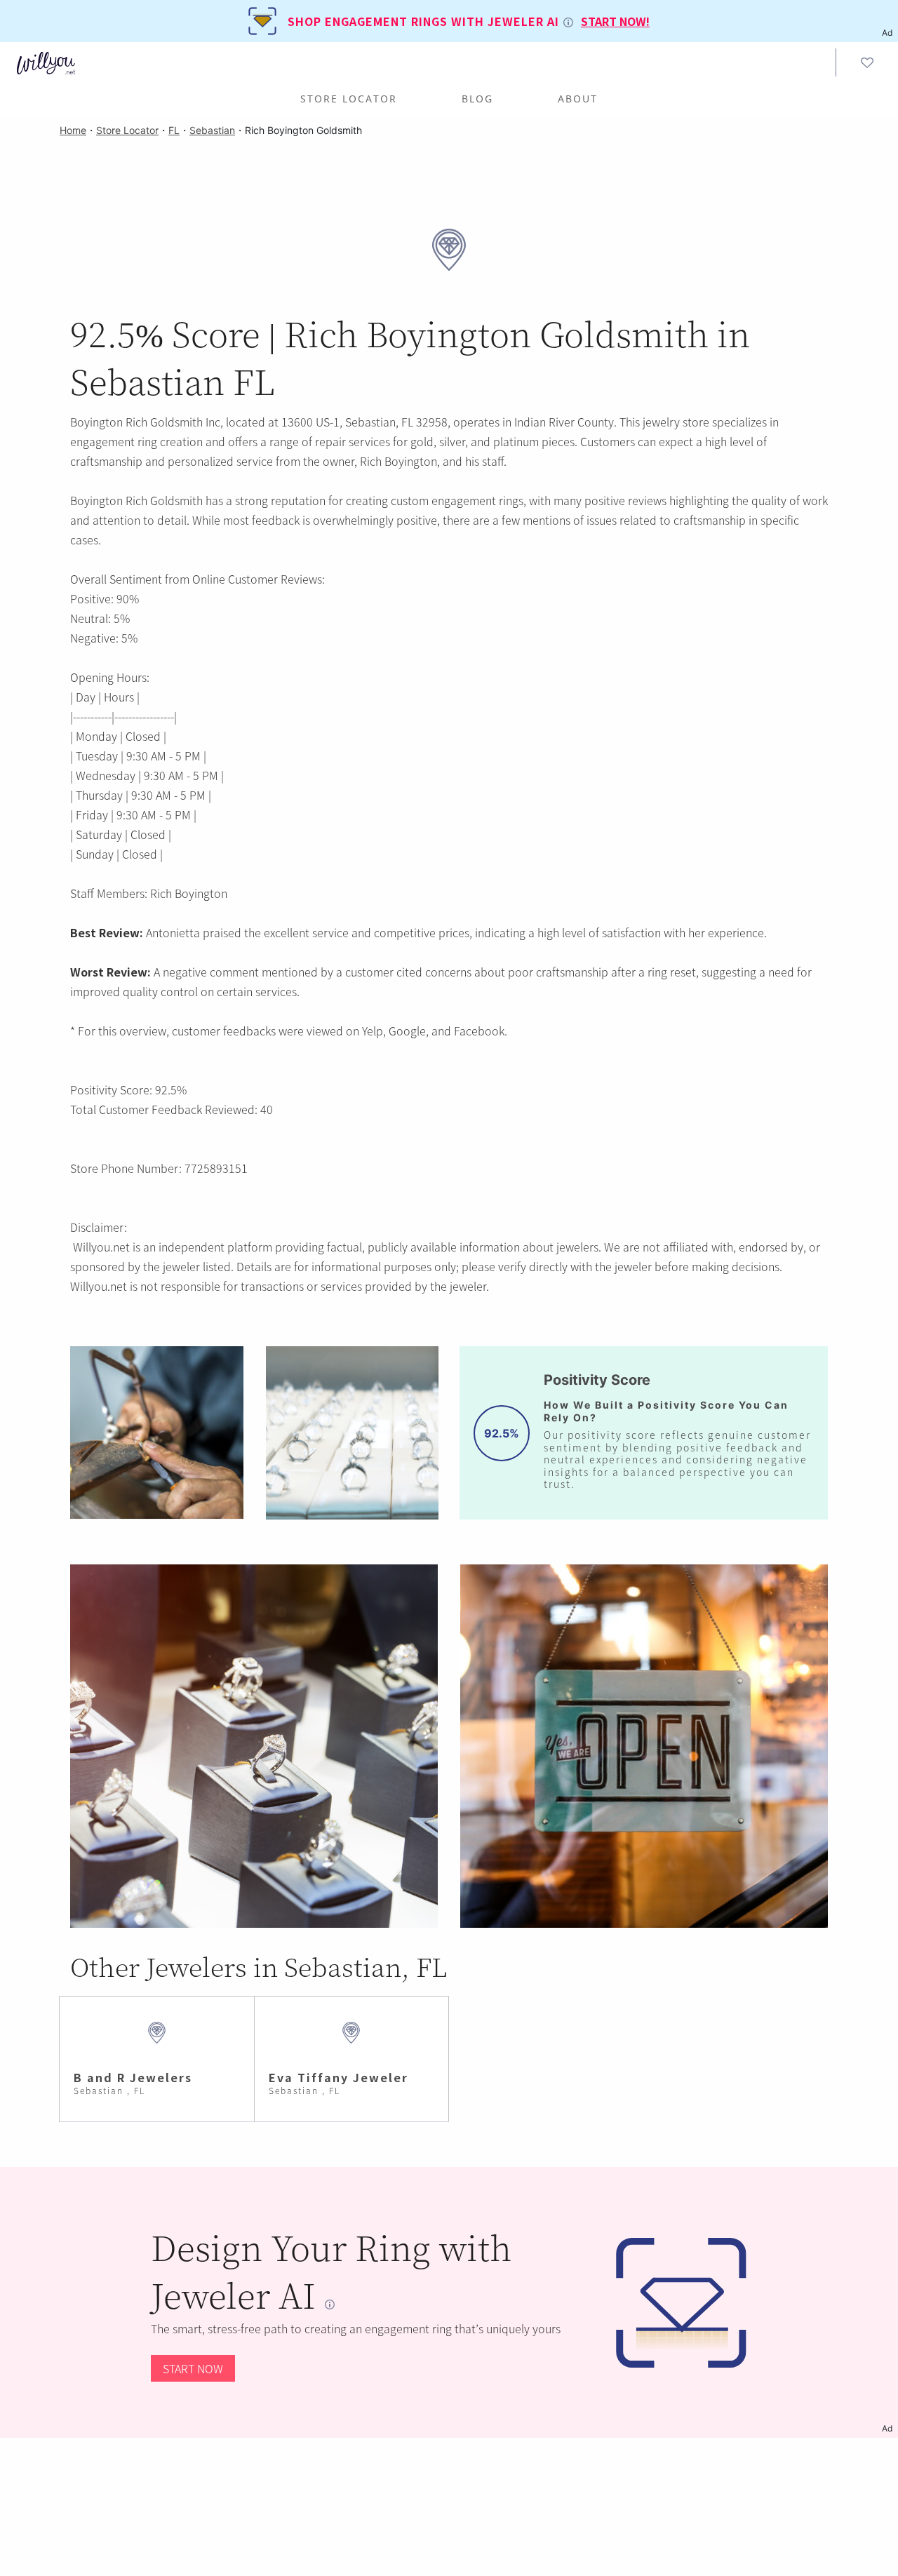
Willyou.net (101, 1247)
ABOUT (578, 99)
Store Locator (349, 99)
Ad (887, 2428)
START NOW (193, 2368)
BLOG (477, 99)
